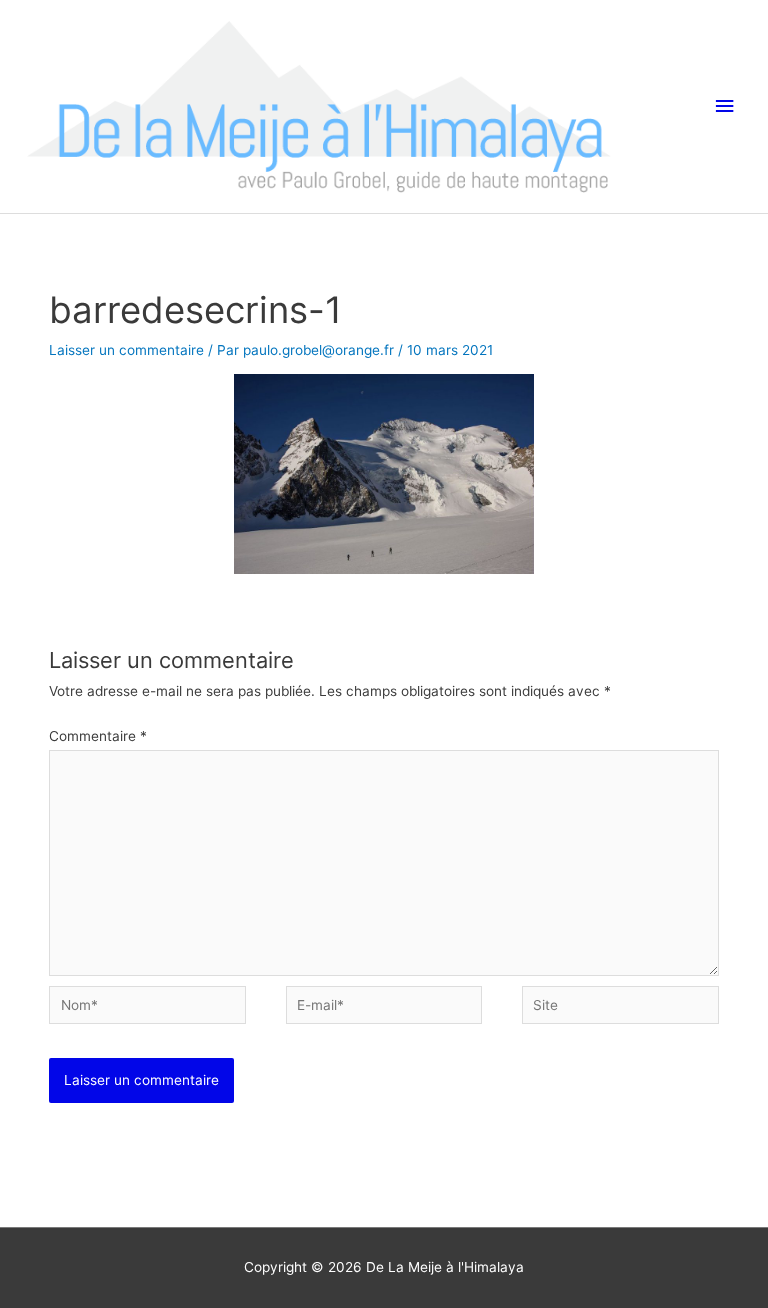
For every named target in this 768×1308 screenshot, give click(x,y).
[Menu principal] (725, 106)
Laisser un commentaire (126, 350)
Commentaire (98, 736)
